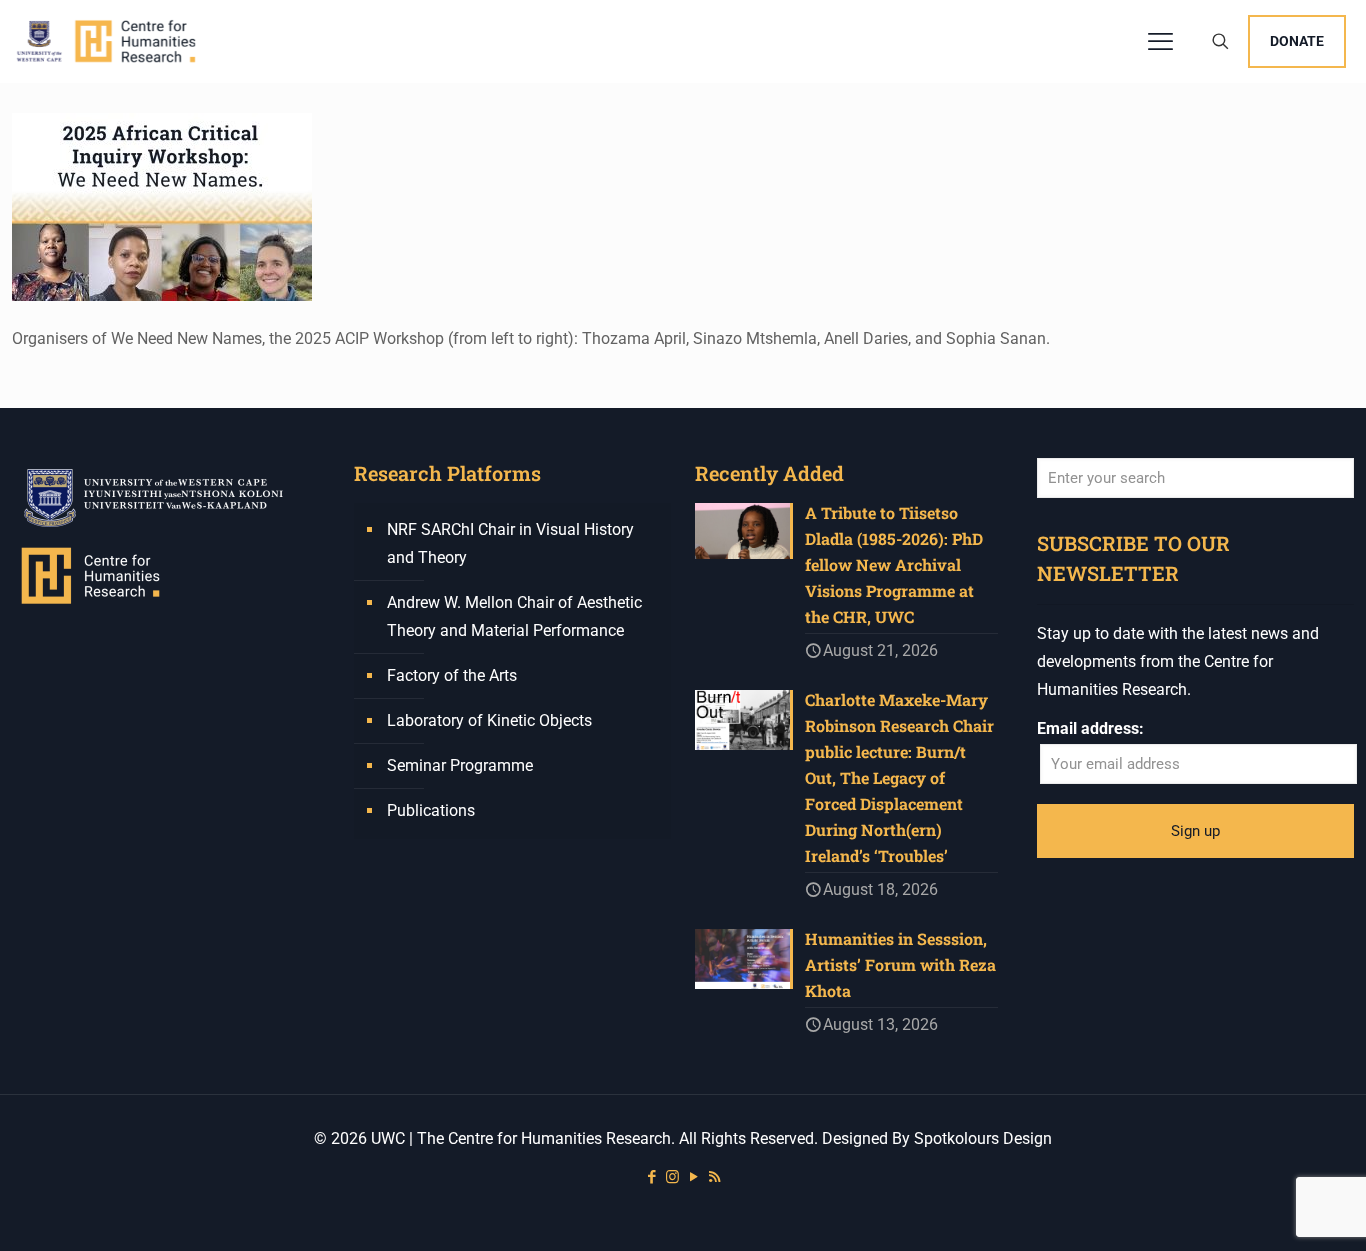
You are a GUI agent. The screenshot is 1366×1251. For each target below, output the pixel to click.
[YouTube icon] (693, 1177)
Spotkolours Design (983, 1138)
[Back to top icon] (1270, 1210)
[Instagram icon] (672, 1177)
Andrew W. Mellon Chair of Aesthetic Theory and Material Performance (514, 616)
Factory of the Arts (452, 675)
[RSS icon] (714, 1177)
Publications (431, 810)
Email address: (1090, 728)
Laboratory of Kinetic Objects (489, 720)
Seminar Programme (460, 765)
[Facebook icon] (651, 1177)
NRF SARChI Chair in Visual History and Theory (510, 543)
